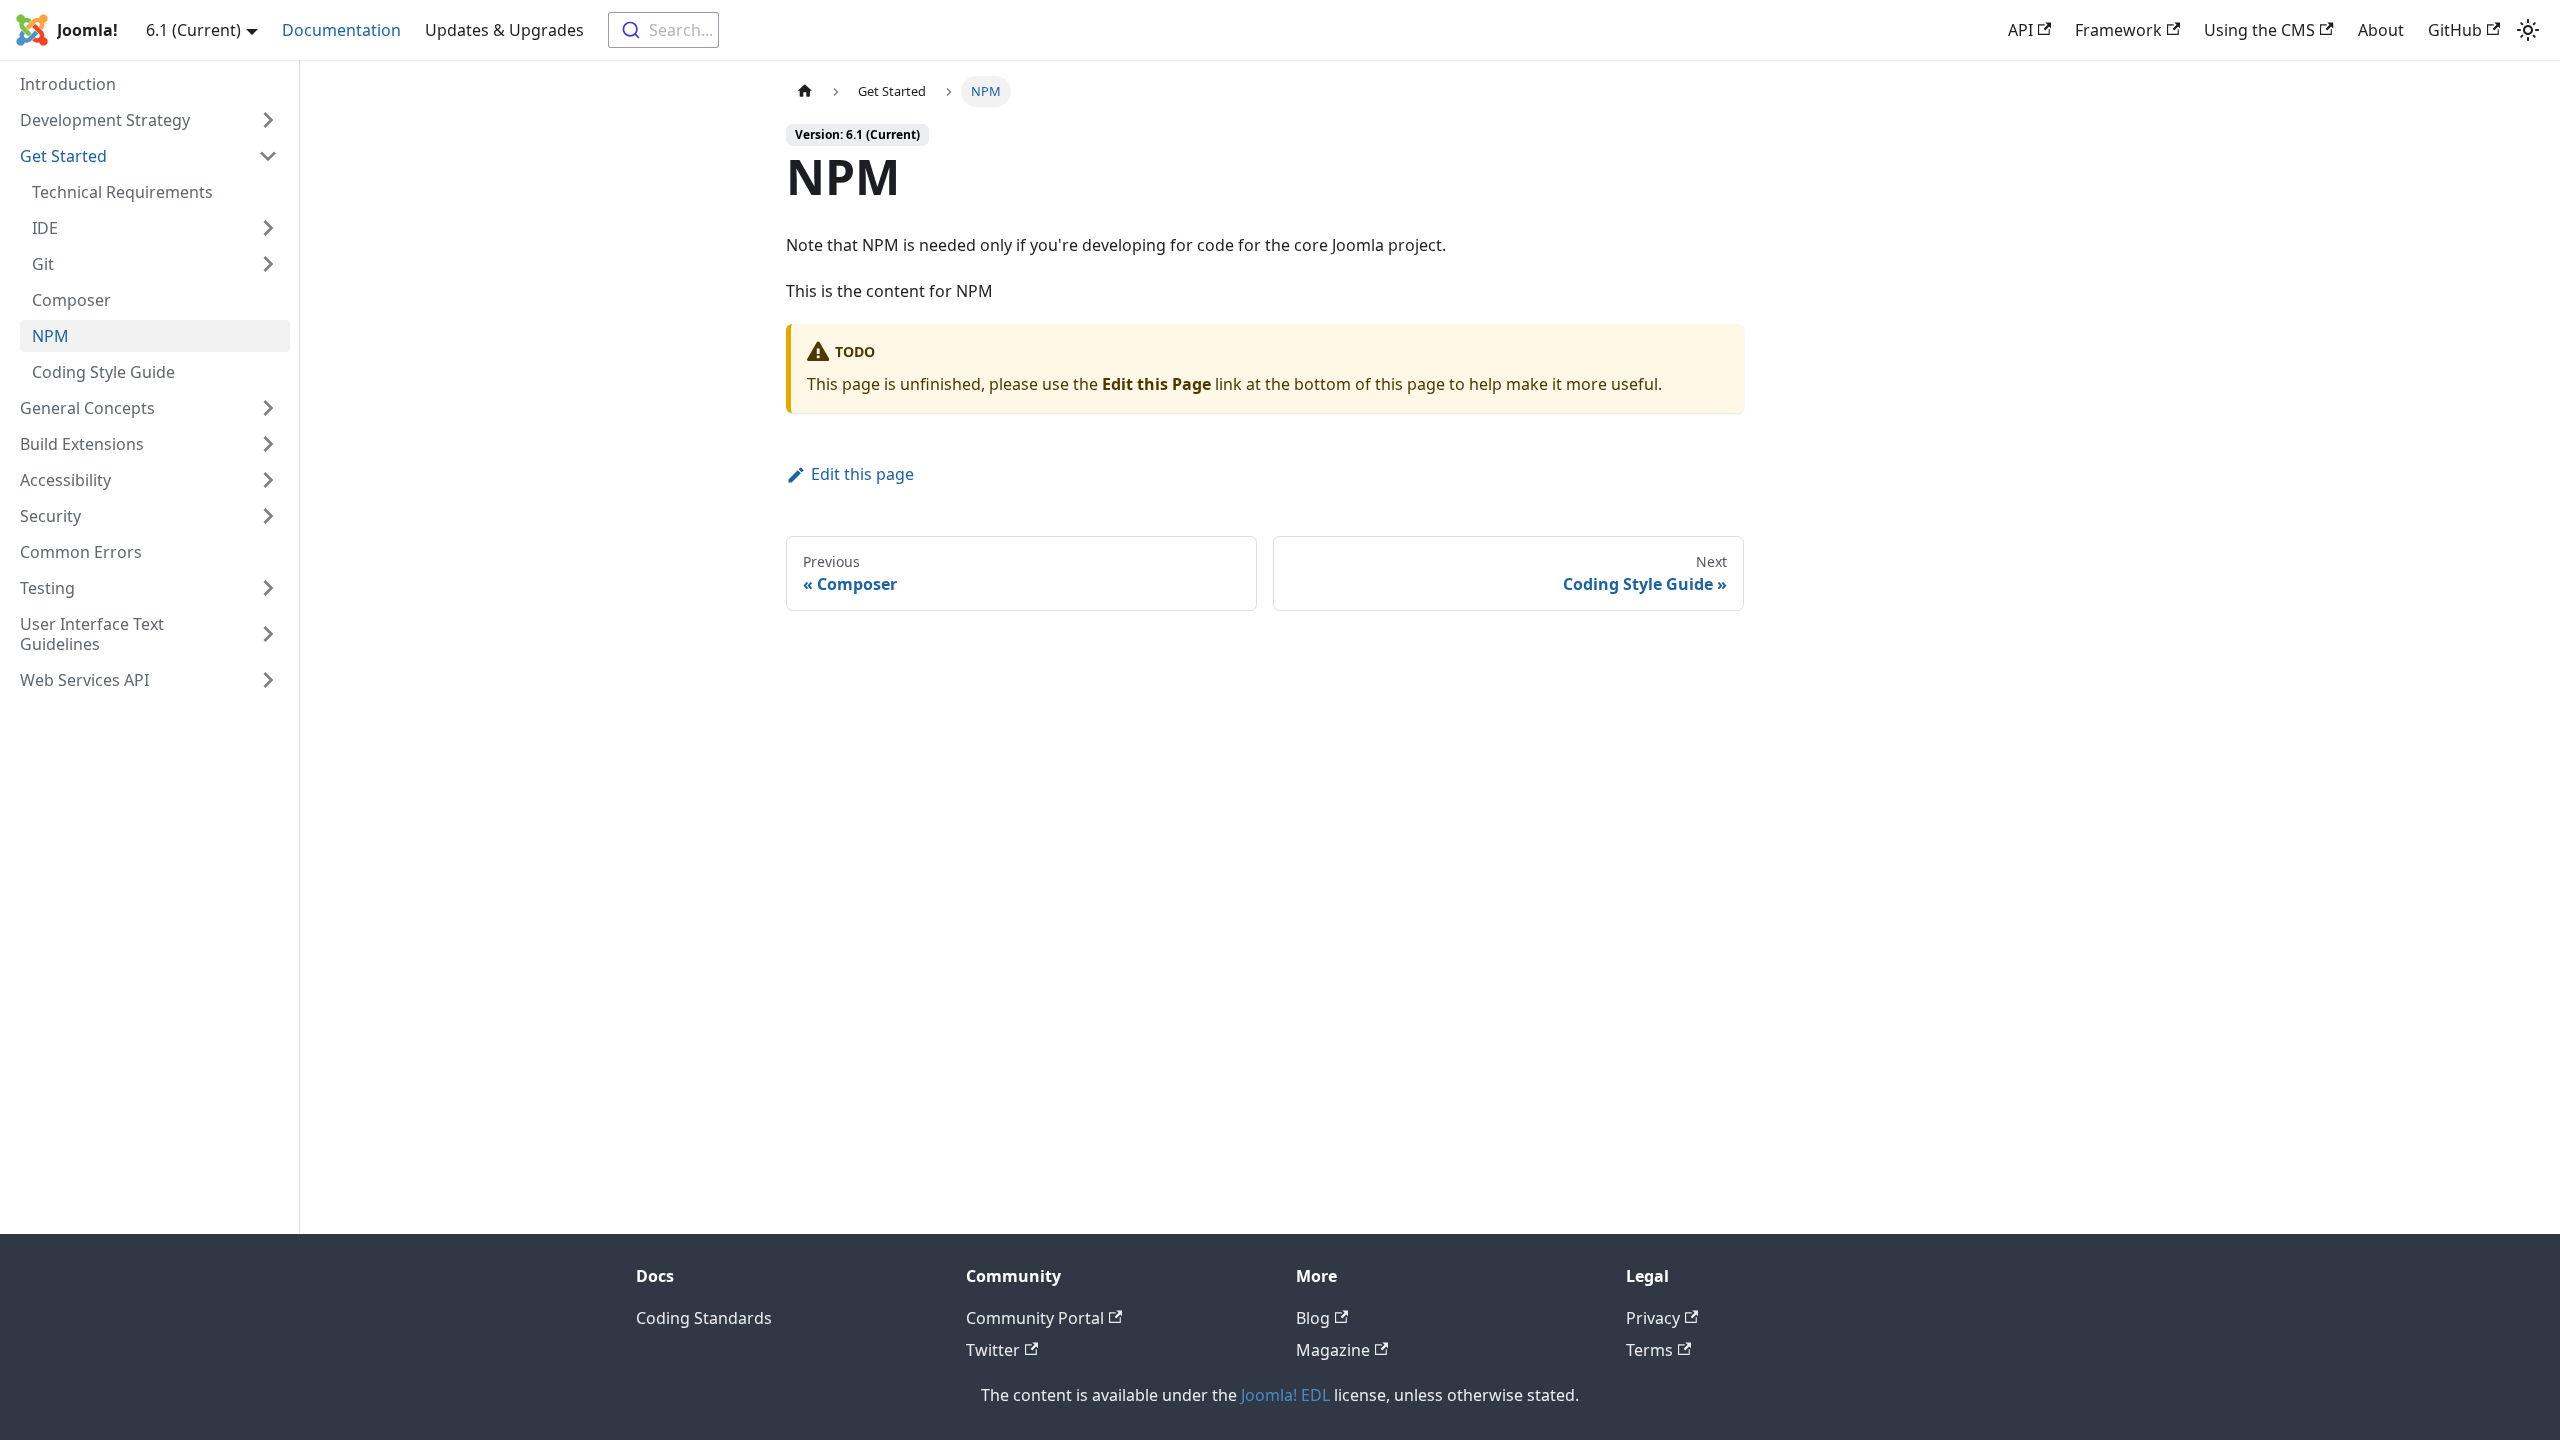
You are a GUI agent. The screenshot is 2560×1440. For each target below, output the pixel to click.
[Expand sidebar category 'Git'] (268, 264)
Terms (1649, 1350)
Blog (1313, 1318)
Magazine (1333, 1350)
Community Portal (1035, 1318)
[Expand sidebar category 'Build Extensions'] (268, 444)
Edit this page (862, 474)
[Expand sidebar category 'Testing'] (268, 588)
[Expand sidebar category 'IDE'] (268, 228)
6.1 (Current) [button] (193, 30)
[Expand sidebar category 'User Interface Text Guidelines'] (268, 634)
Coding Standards (704, 1318)
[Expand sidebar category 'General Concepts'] (268, 408)
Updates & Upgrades (504, 30)
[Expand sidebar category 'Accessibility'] (268, 480)
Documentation (341, 30)
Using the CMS (2259, 30)
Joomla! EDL (1285, 1395)
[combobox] (663, 30)
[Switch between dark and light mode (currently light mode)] (2528, 30)
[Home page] (805, 91)
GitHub (2455, 30)
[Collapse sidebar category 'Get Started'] (268, 156)
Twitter (993, 1350)
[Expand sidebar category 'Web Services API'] (268, 680)
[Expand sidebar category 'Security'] (268, 516)
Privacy (1653, 1318)
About (2381, 30)
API (2020, 30)
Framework (2118, 30)
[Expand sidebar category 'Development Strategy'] (268, 120)
